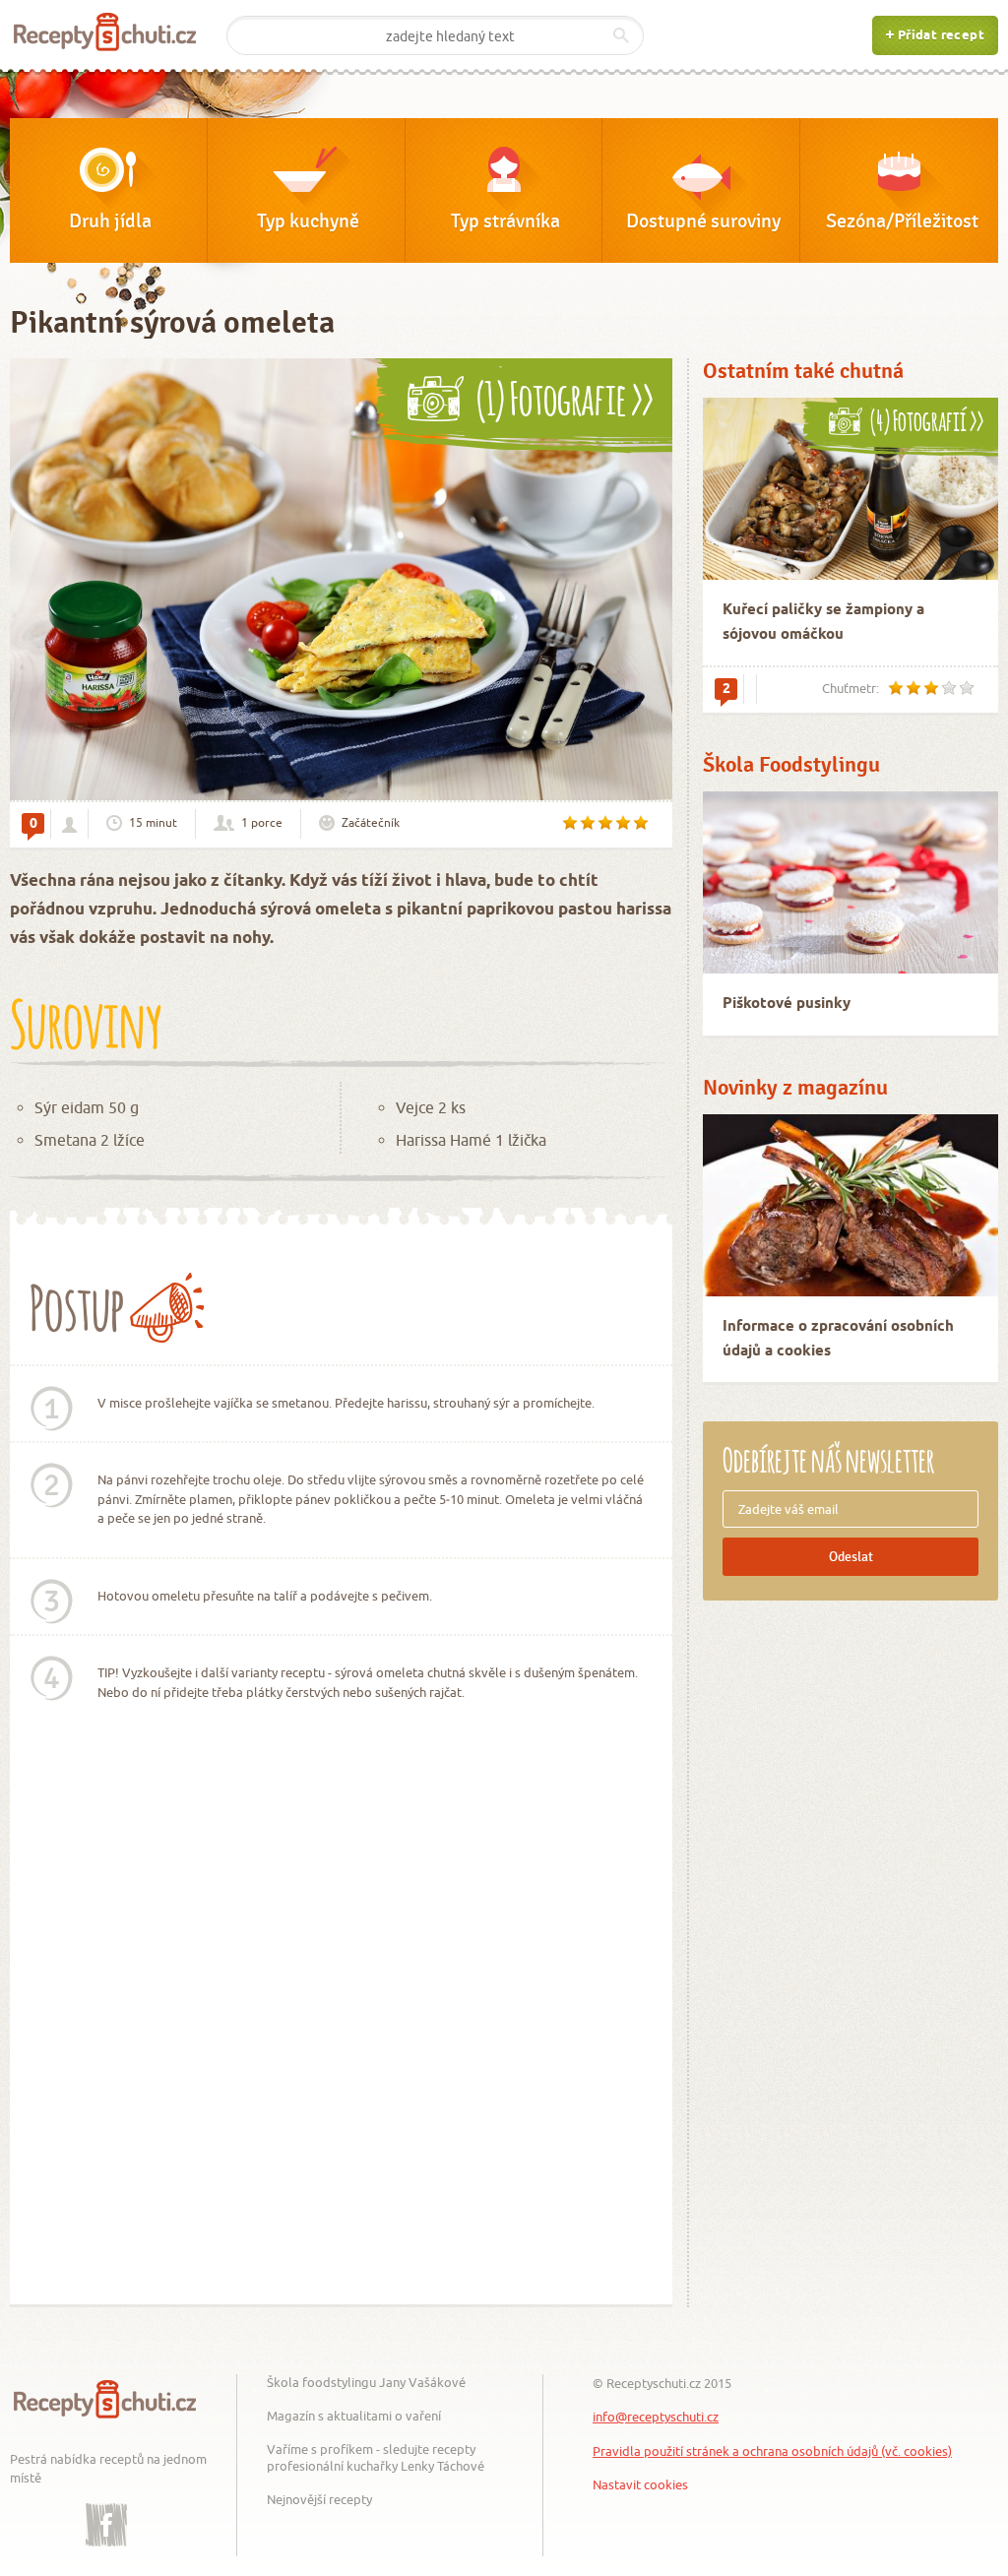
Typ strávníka (505, 221)
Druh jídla (110, 221)
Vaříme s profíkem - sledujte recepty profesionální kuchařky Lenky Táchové (376, 2457)
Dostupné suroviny (703, 221)
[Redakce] (69, 824)
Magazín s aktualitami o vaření (354, 2416)
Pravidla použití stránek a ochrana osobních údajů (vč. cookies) (772, 2451)
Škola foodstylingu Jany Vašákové (366, 2382)
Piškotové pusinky (787, 1004)
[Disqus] (341, 2026)
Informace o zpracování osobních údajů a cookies (838, 1339)
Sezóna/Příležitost (902, 221)
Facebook (106, 2510)
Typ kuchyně (308, 221)
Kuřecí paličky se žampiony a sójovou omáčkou (823, 623)
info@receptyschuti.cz (656, 2417)
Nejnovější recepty (319, 2499)
